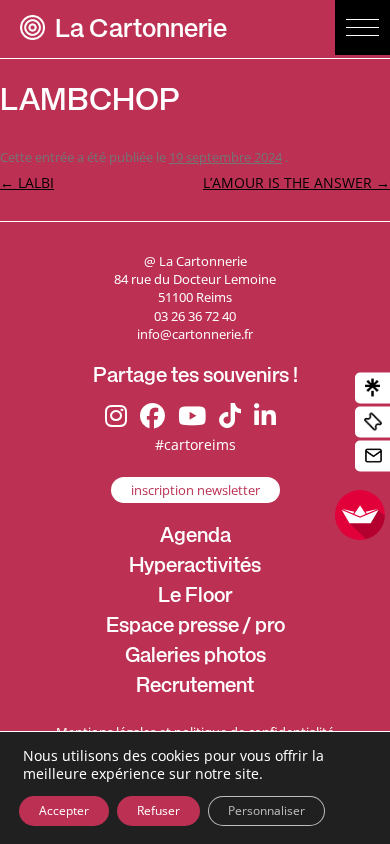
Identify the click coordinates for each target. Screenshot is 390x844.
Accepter (64, 810)
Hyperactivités (195, 568)
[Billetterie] (372, 422)
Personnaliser (266, 810)
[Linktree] (372, 388)
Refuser (158, 810)
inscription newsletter (195, 490)
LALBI (27, 182)
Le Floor (195, 598)
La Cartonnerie (141, 31)
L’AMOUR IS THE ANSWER (296, 182)
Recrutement (195, 688)
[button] (362, 27)
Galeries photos (195, 658)
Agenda (195, 538)
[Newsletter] (372, 456)
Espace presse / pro (195, 628)
